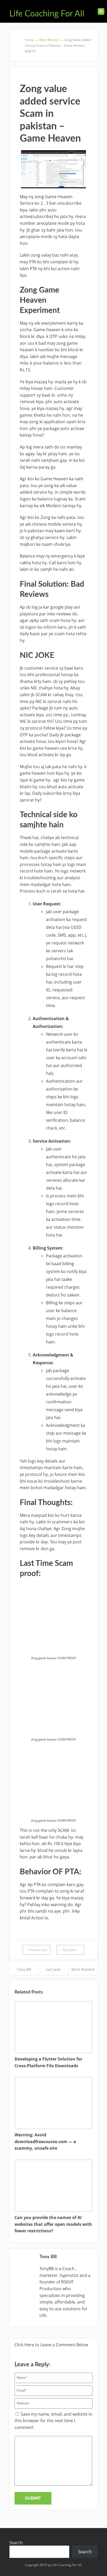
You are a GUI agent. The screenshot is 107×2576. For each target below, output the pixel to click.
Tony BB (24, 1969)
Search (16, 2543)
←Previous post (37, 1950)
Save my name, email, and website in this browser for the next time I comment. (53, 2421)
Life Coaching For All (47, 14)
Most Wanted (83, 1969)
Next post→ (71, 1950)
